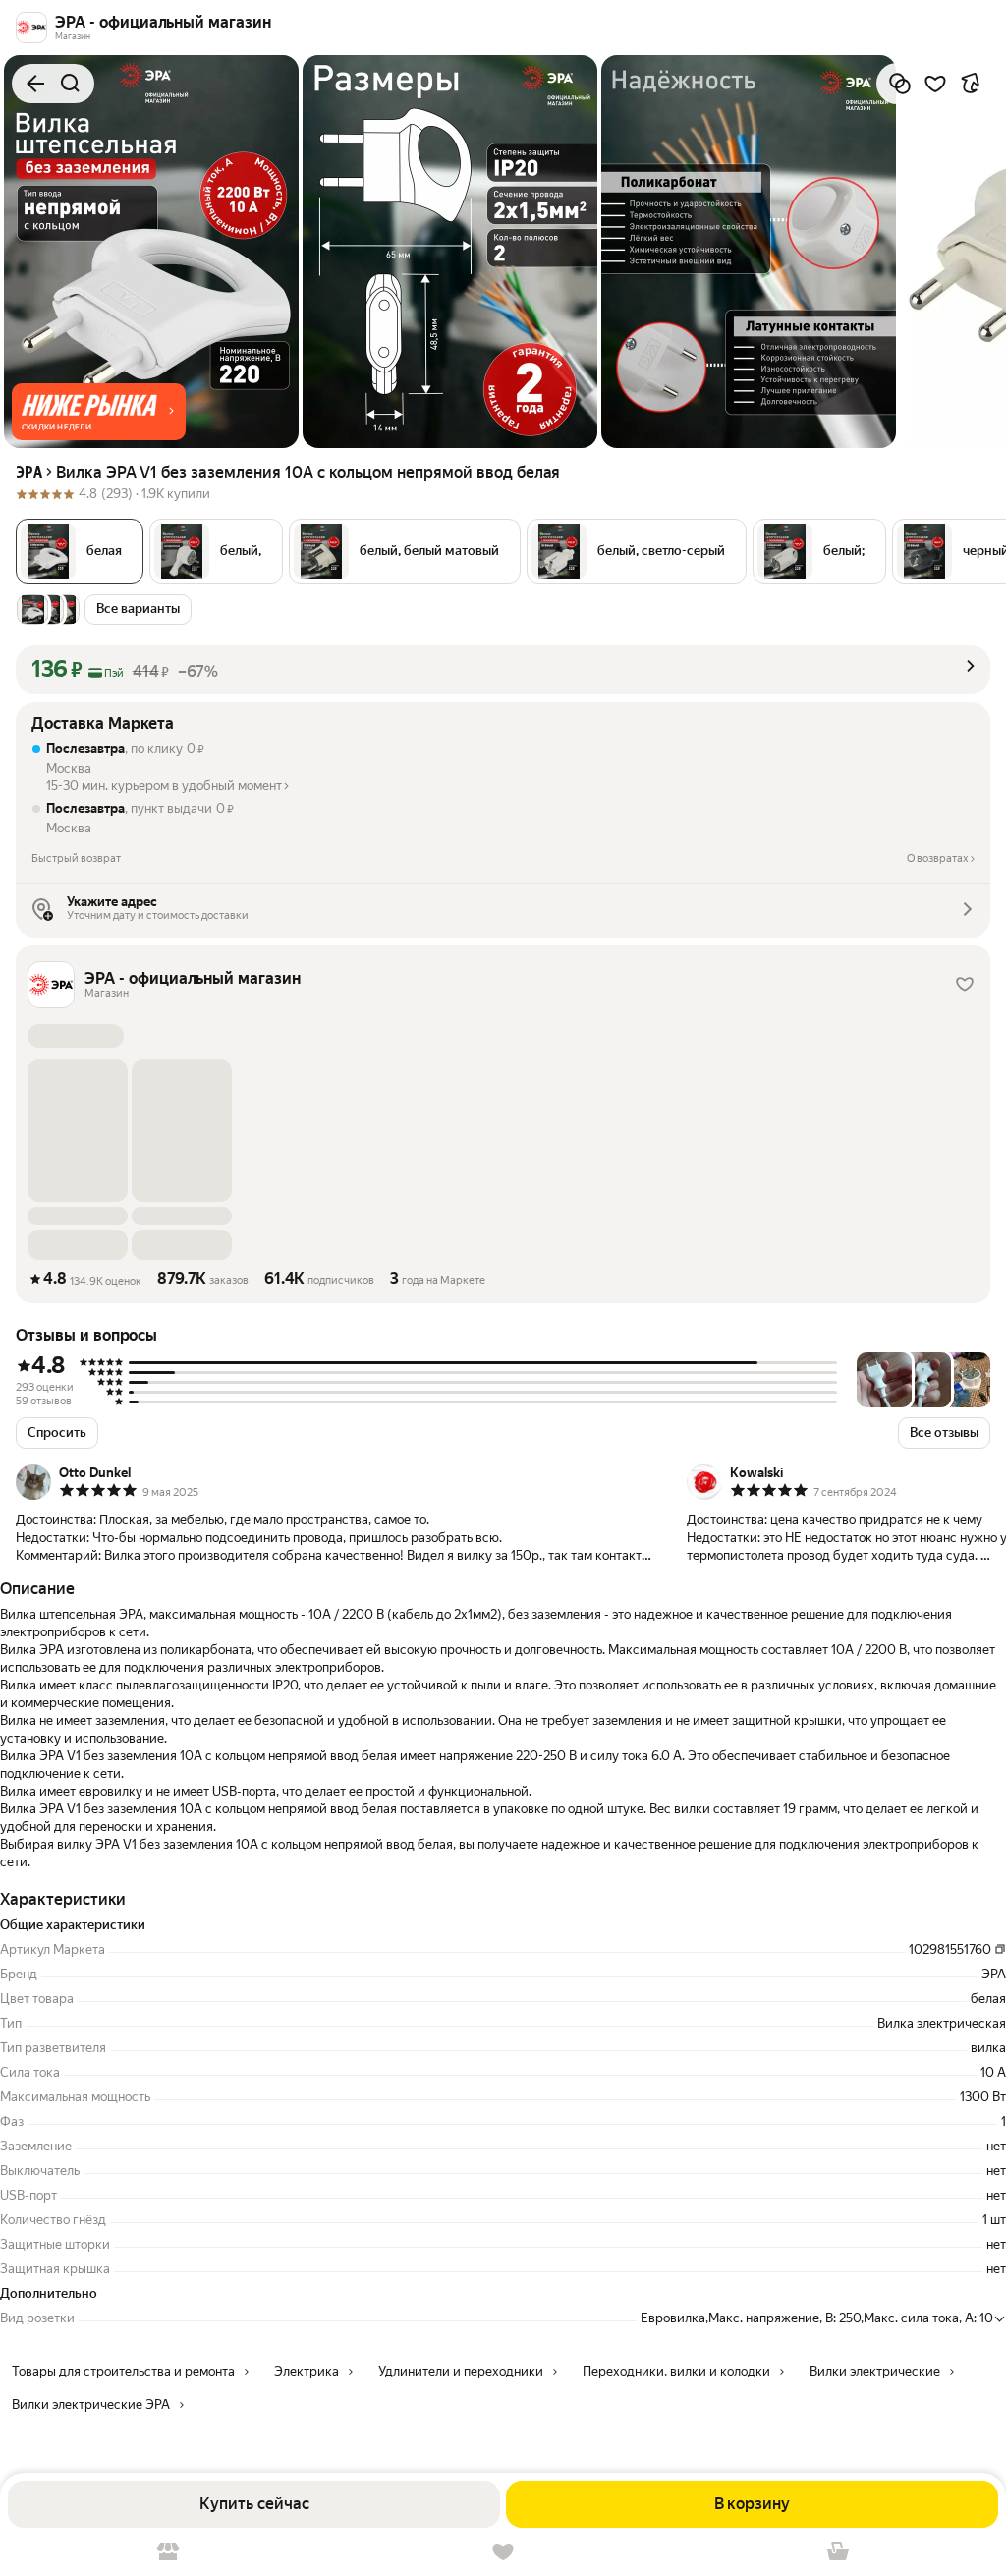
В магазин (168, 2552)
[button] (99, 412)
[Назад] (35, 84)
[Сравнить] (900, 84)
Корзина (838, 2552)
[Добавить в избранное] (935, 84)
